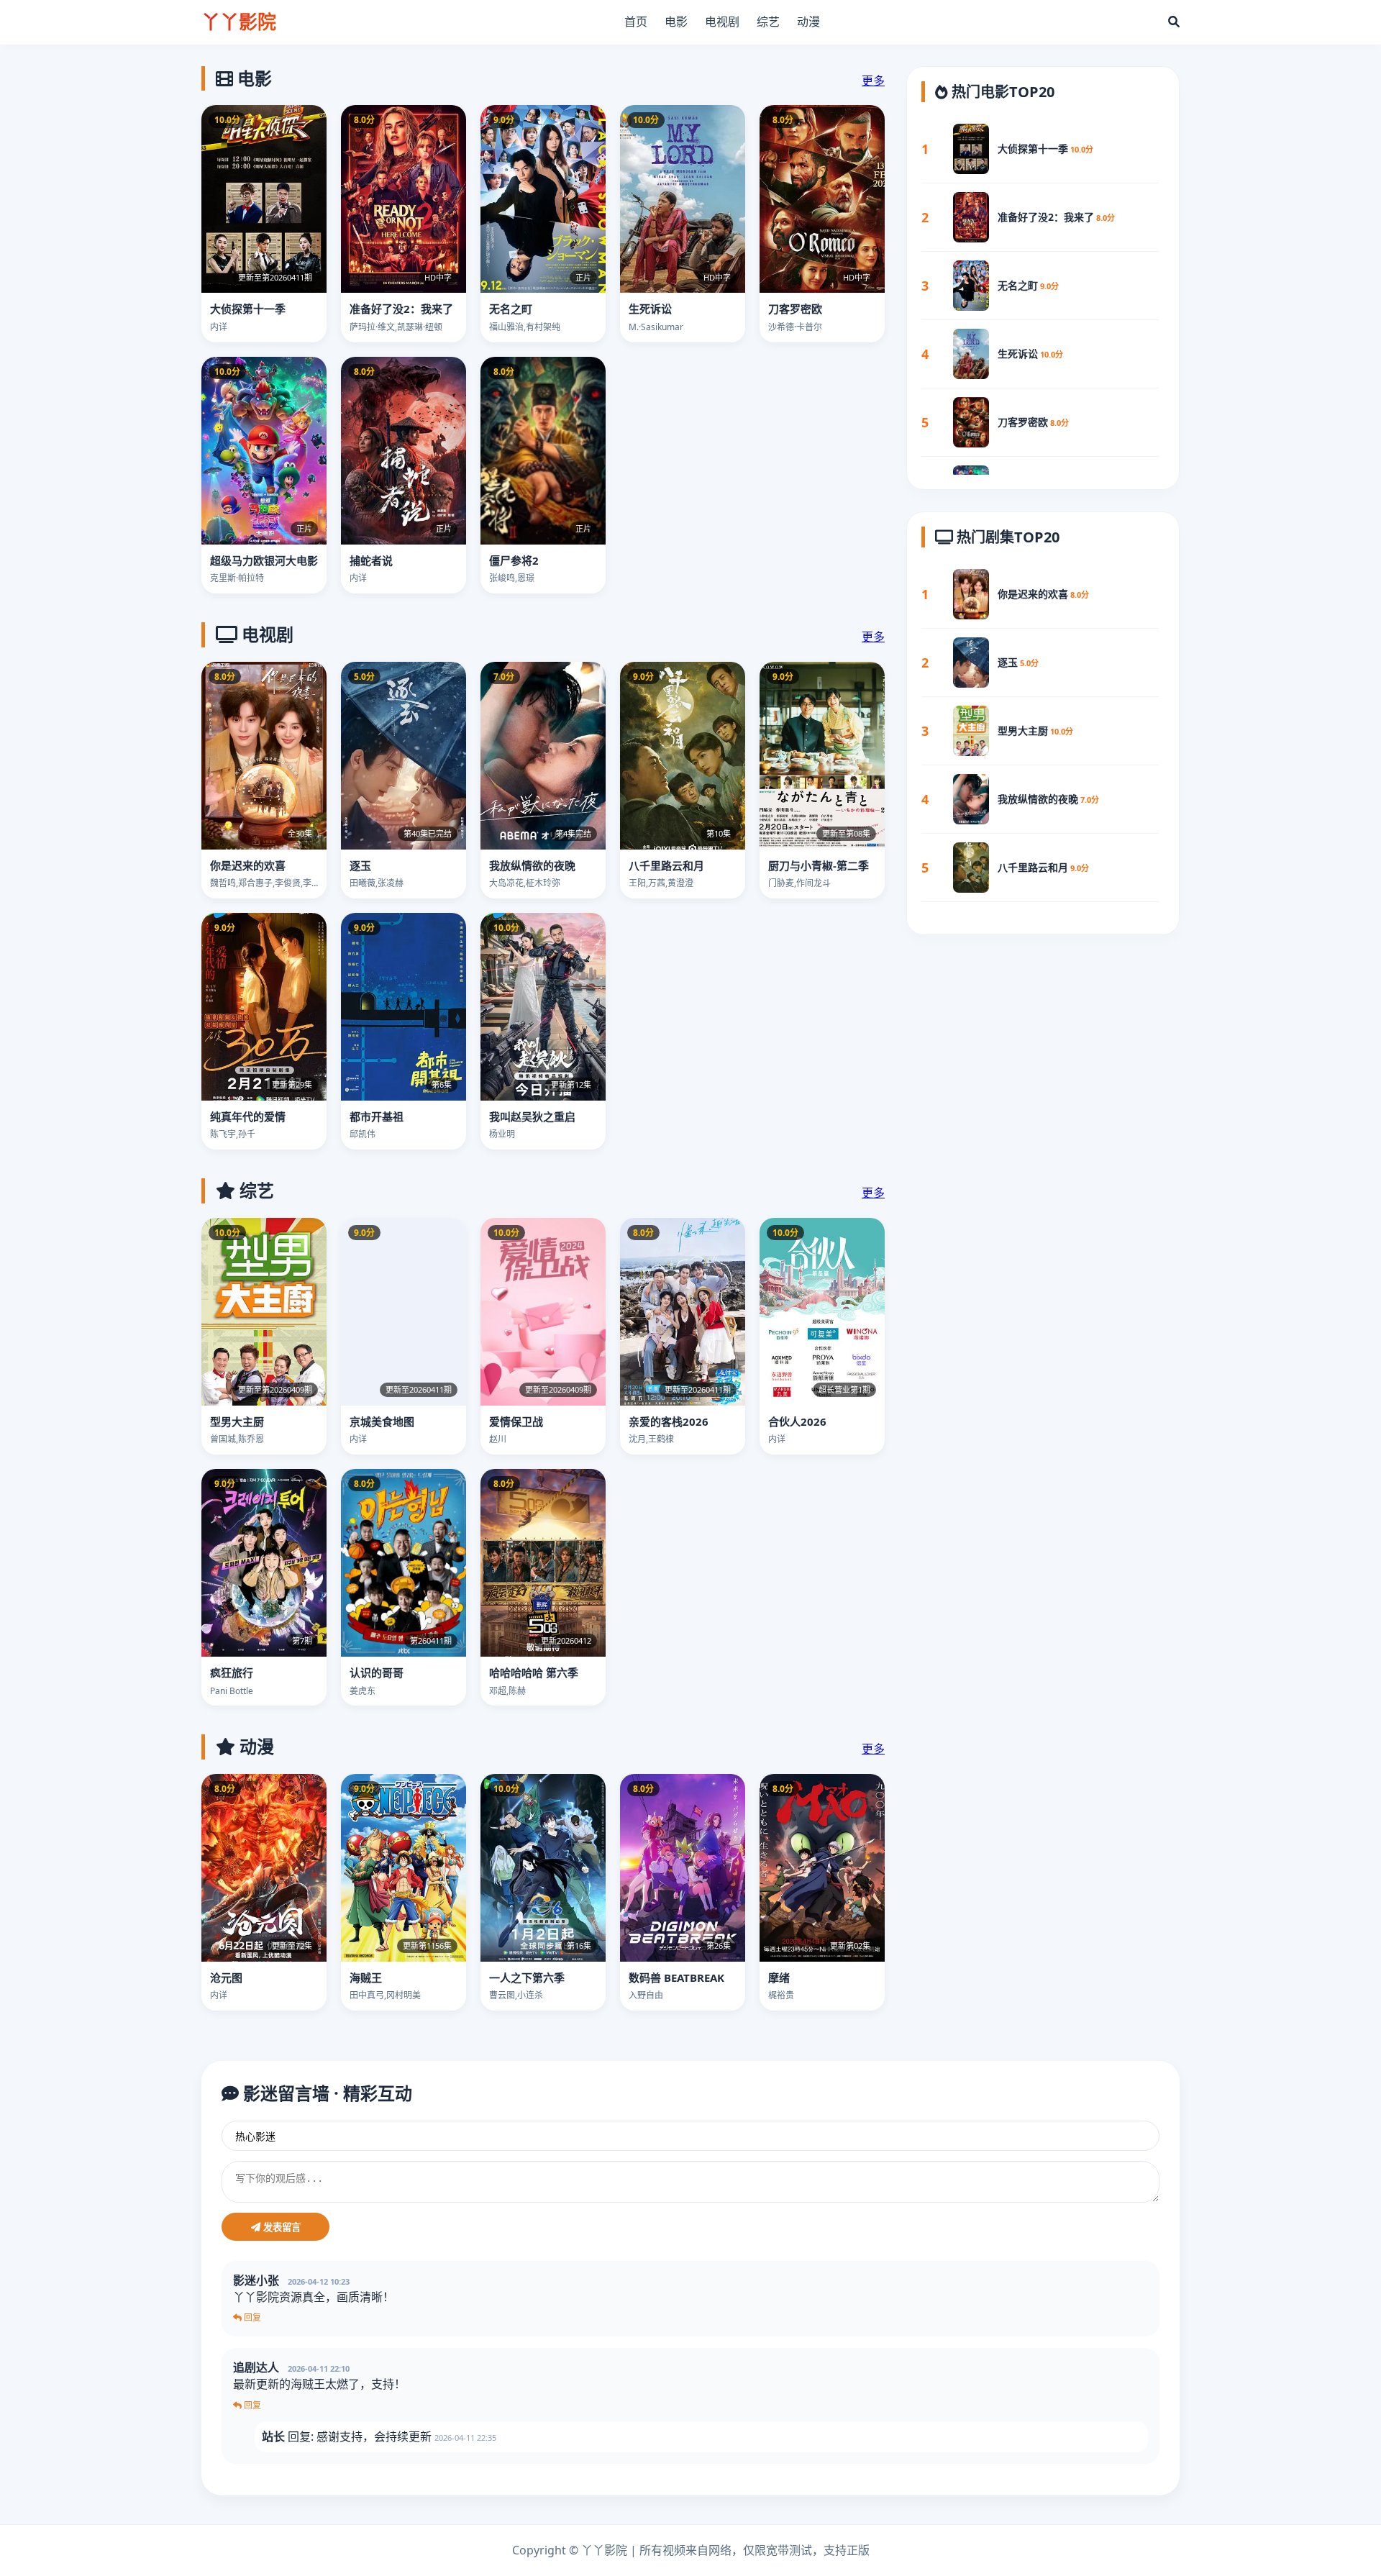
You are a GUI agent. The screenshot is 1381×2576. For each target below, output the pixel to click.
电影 (676, 22)
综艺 (768, 22)
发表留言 (281, 2227)
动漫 (808, 22)
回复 (251, 2317)
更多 (873, 81)
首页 (636, 22)
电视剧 (722, 22)
